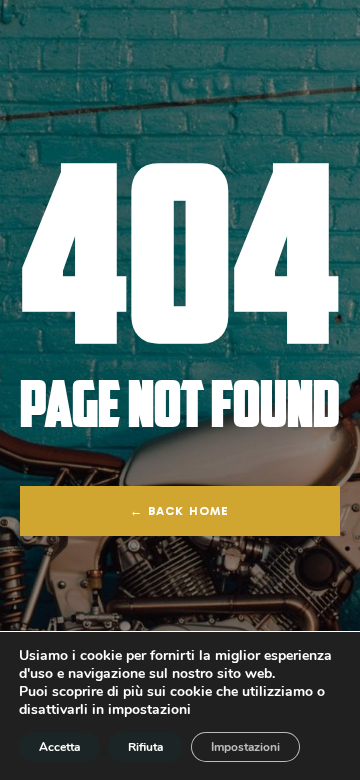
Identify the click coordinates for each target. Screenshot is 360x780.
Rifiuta (145, 747)
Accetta (59, 747)
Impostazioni (245, 747)
